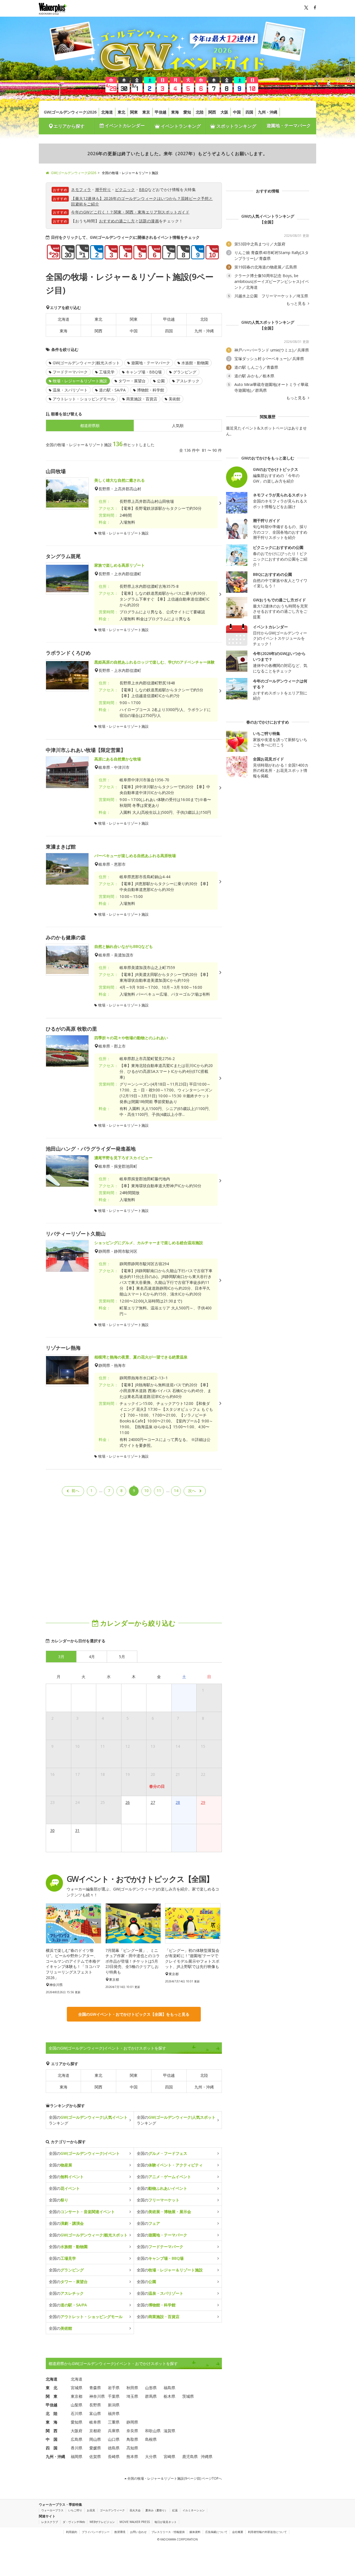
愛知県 (77, 2422)
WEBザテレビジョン (102, 2522)
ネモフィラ (81, 189)
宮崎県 (169, 2456)
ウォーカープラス (52, 2510)
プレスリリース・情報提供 (168, 2532)
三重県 (114, 2422)
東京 (146, 112)
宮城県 (77, 2388)
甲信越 (161, 112)
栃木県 (169, 2396)
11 (159, 1491)
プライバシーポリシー (96, 2532)
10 (146, 1491)
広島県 (77, 2439)
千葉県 (114, 2396)
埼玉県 (132, 2396)
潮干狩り (103, 189)
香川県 (77, 2448)
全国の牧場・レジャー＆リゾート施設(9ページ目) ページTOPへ (174, 2478)
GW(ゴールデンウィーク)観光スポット (86, 363)
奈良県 (132, 2431)
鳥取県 (132, 2439)
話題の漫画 (149, 221)
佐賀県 (95, 2456)
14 (176, 1491)
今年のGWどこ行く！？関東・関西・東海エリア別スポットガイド (130, 212)
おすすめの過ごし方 (117, 221)
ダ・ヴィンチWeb (74, 2522)
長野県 (95, 2405)
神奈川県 (97, 2396)
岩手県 (114, 2388)
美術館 (174, 399)
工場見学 (107, 372)
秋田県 (132, 2388)
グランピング (185, 372)
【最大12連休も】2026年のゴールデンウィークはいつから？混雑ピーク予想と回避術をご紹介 (142, 201)
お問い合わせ (138, 2532)
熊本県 (132, 2456)
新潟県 (114, 2405)
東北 (121, 112)
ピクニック (125, 189)
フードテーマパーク (70, 372)
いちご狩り (75, 2510)
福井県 (114, 2413)
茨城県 (188, 2396)
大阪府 (77, 2431)
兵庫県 (114, 2431)
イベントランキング (180, 126)
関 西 (52, 2431)
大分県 (151, 2456)
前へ (75, 1491)
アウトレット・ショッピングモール (84, 399)
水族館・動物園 (195, 363)
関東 (134, 112)
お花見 (91, 2510)
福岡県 (77, 2456)
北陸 (200, 112)
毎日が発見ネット (166, 2522)
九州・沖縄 (268, 112)
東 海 (52, 2422)
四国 (249, 112)
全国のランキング (88, 2120)
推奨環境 (120, 2532)
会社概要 (238, 2532)
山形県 (151, 2388)
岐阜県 (95, 2422)
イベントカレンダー (124, 125)
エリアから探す (69, 126)
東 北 (52, 2388)
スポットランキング (236, 126)
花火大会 (135, 2510)
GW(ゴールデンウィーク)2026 (70, 112)
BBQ (143, 189)
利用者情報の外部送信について (267, 2532)
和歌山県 (153, 2431)
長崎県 (114, 2456)
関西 (212, 112)
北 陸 (52, 2413)
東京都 (77, 2396)
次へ (192, 1491)
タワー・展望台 (132, 381)
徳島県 (114, 2448)
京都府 (95, 2431)
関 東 (52, 2396)
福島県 (169, 2388)
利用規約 (72, 2532)
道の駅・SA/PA (112, 390)
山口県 (114, 2439)
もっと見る (296, 303)
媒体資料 (195, 2532)
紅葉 (175, 2510)
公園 (161, 381)
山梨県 (77, 2405)
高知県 (132, 2448)
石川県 (77, 2413)
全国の (84, 2153)
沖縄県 (207, 2456)
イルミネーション (194, 2510)
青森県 (95, 2388)
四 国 (52, 2448)
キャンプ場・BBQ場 (144, 372)
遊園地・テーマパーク (289, 125)
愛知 (187, 112)
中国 (237, 112)
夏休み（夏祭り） (156, 2510)
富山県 (95, 2413)
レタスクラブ (50, 2522)
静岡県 (132, 2422)
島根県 (151, 2439)
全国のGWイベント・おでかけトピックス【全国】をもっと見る (134, 2014)
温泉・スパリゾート (70, 390)
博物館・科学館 (151, 390)
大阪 (224, 112)
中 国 (52, 2439)
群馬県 (151, 2396)
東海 (175, 112)
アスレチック (188, 381)
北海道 (107, 112)
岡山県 (95, 2439)
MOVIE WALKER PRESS (135, 2522)
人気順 (178, 425)
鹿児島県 (190, 2456)
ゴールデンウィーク (112, 2510)
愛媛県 (95, 2448)
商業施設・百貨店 (142, 399)
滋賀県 (169, 2431)
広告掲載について (216, 2532)
